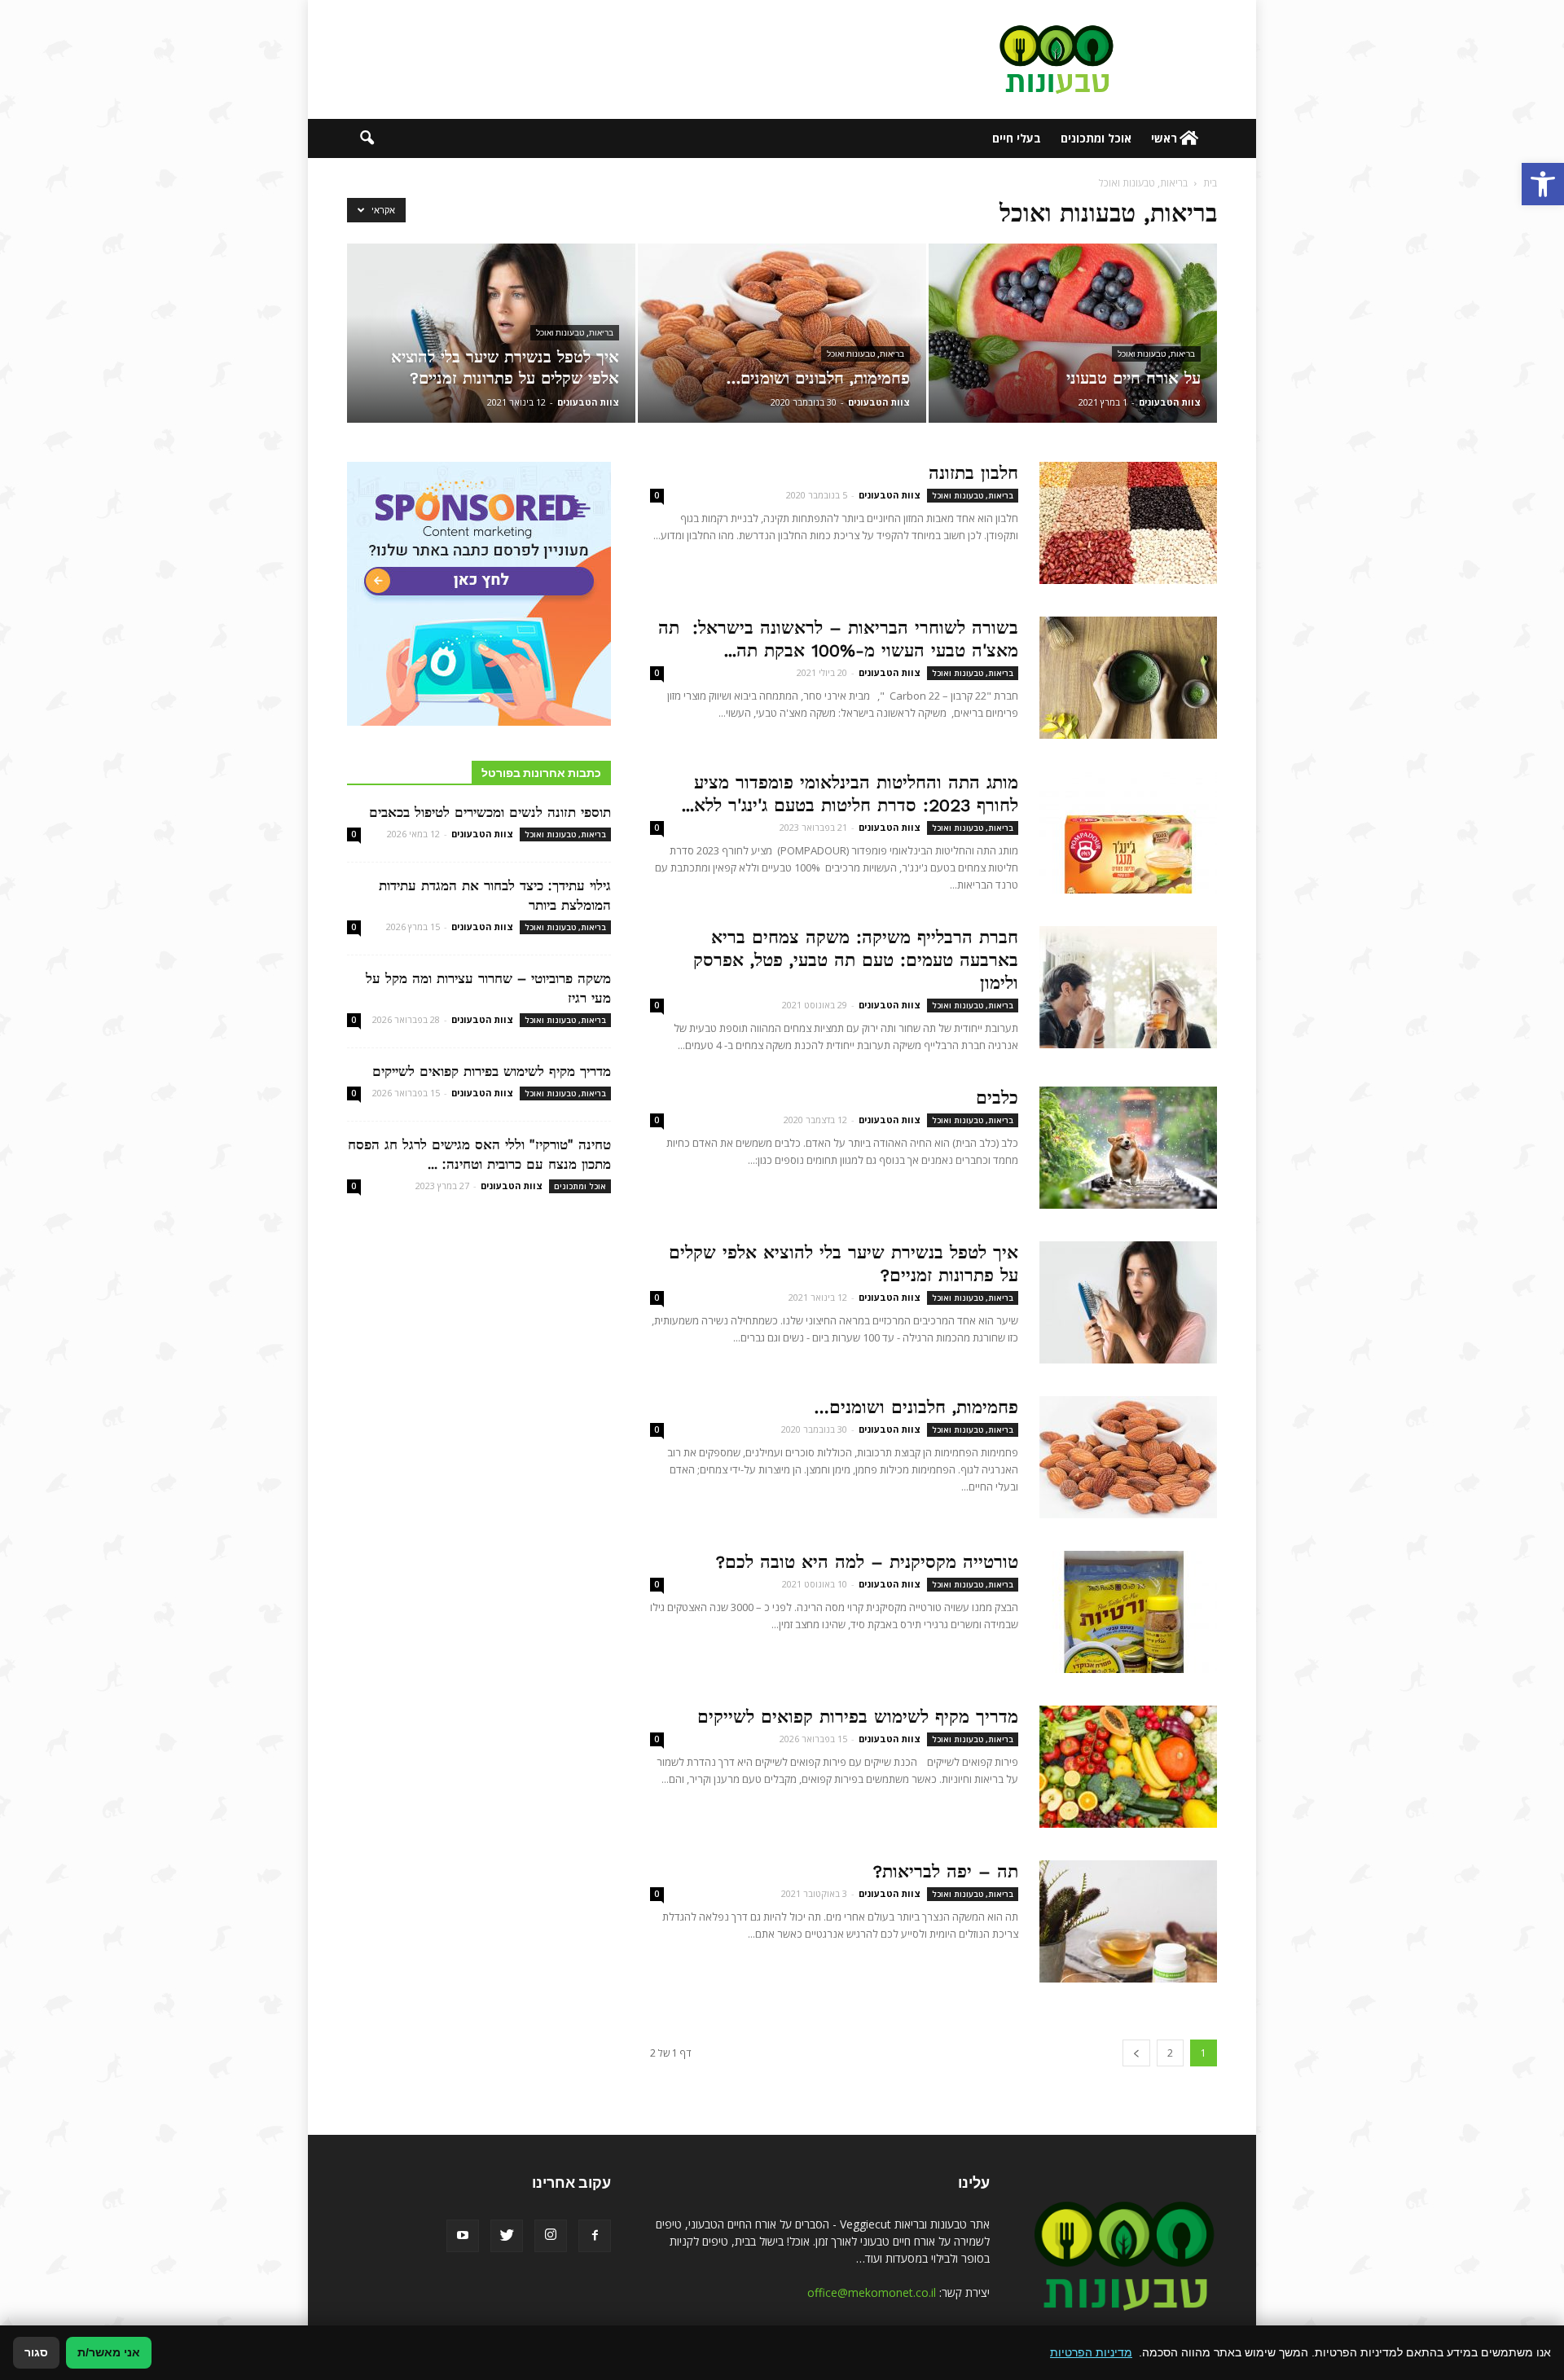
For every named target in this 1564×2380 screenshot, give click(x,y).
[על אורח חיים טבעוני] (1073, 333)
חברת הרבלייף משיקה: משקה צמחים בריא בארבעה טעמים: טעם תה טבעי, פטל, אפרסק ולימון (856, 960)
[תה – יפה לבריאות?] (1128, 1921)
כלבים (997, 1098)
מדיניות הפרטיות (1091, 2352)
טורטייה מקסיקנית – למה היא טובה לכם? (867, 1562)
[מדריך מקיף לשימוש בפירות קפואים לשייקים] (1128, 1767)
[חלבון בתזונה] (1128, 523)
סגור (36, 2352)
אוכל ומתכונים (1096, 138)
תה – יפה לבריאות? (946, 1871)
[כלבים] (1128, 1148)
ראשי (1164, 138)
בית (1210, 183)
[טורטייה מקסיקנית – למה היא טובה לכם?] (1128, 1612)
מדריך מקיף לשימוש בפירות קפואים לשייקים (858, 1717)
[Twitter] (507, 2236)
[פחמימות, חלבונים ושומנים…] (782, 333)
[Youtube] (463, 2236)
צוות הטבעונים (1170, 402)
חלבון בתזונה (973, 473)
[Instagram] (551, 2236)
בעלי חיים (1017, 138)
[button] (1543, 184)
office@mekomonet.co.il (872, 2292)
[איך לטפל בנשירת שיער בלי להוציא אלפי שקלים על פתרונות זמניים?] (491, 333)
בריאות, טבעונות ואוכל (1156, 354)
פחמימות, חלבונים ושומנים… (916, 1407)
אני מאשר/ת (109, 2352)
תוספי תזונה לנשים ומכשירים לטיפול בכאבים (490, 812)
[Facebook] (595, 2236)
